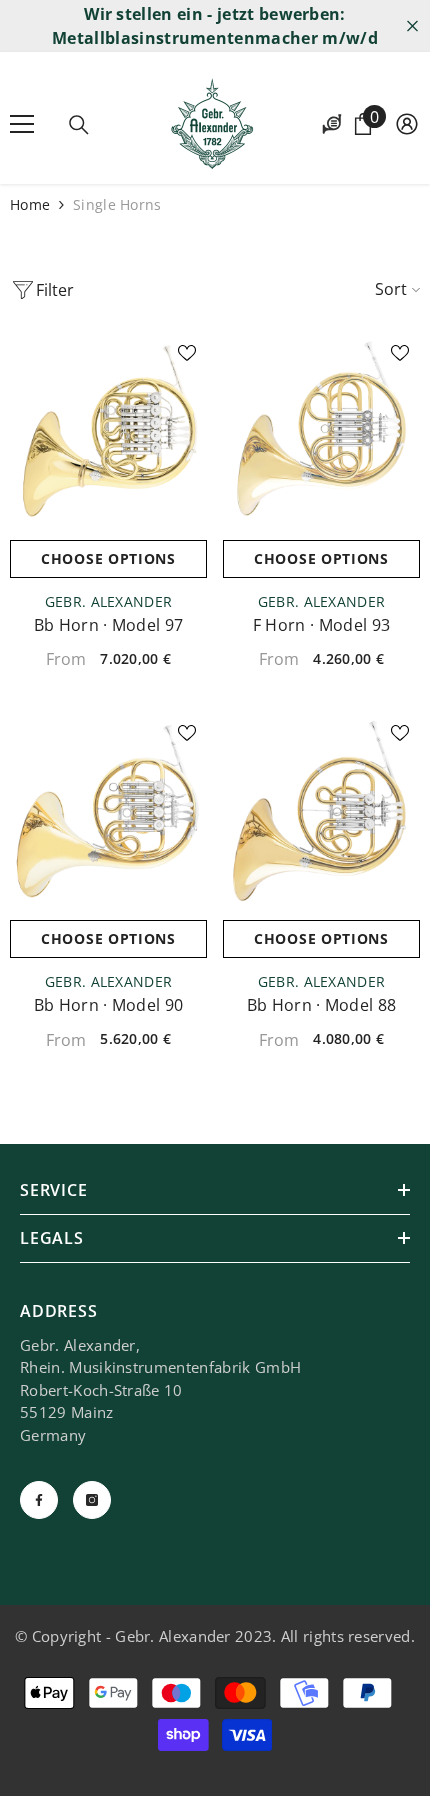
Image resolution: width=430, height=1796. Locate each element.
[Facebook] (39, 1500)
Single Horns (117, 204)
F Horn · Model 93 (321, 625)
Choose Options (108, 558)
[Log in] (407, 124)
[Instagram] (92, 1500)
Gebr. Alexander (108, 601)
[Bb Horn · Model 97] (108, 431)
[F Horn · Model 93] (321, 431)
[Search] (79, 125)
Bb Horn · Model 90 (109, 1005)
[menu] (22, 124)
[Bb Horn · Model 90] (108, 811)
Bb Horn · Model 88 (322, 1005)
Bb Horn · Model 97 (109, 625)
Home (30, 204)
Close (412, 26)
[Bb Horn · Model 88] (321, 811)
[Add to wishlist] (187, 353)
